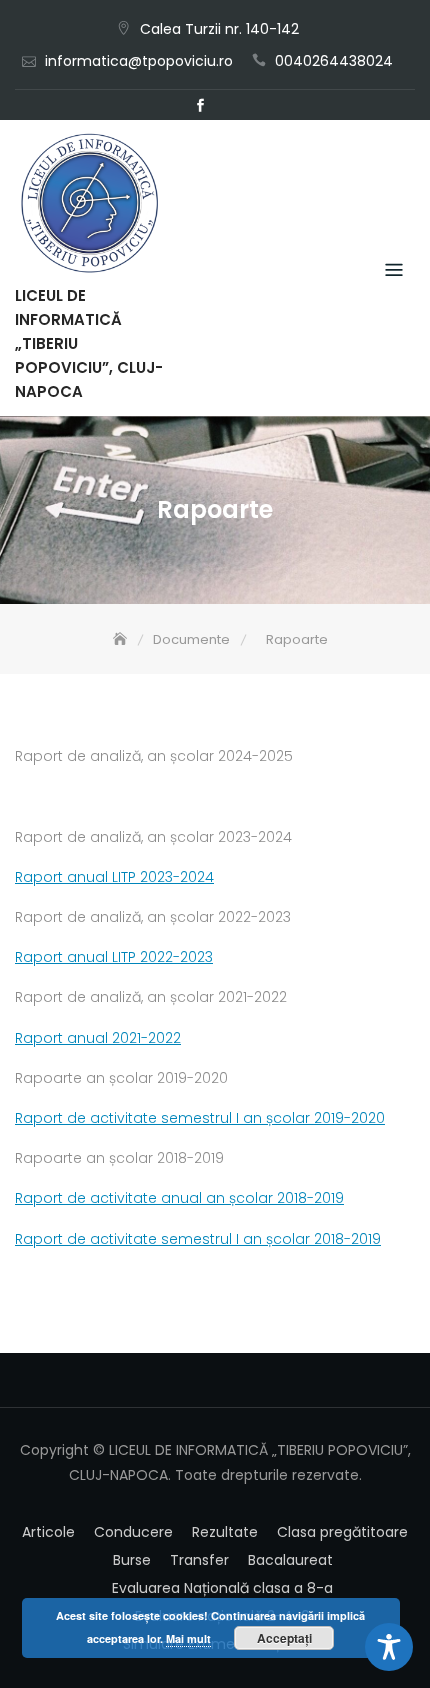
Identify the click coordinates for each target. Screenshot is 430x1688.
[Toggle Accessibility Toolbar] (389, 1647)
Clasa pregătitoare (342, 1532)
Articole (48, 1532)
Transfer (199, 1560)
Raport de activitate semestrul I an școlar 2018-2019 (198, 1239)
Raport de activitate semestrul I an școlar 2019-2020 (200, 1118)
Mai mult (188, 1638)
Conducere (133, 1532)
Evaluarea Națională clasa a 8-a (222, 1588)
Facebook (200, 106)
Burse (132, 1560)
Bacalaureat (290, 1560)
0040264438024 (334, 61)
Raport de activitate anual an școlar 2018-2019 (179, 1198)
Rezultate (225, 1532)
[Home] (122, 639)
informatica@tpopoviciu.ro (139, 61)
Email (230, 106)
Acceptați (284, 1638)
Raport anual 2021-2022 (98, 1038)
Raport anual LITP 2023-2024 (114, 877)
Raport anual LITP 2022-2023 (114, 957)
